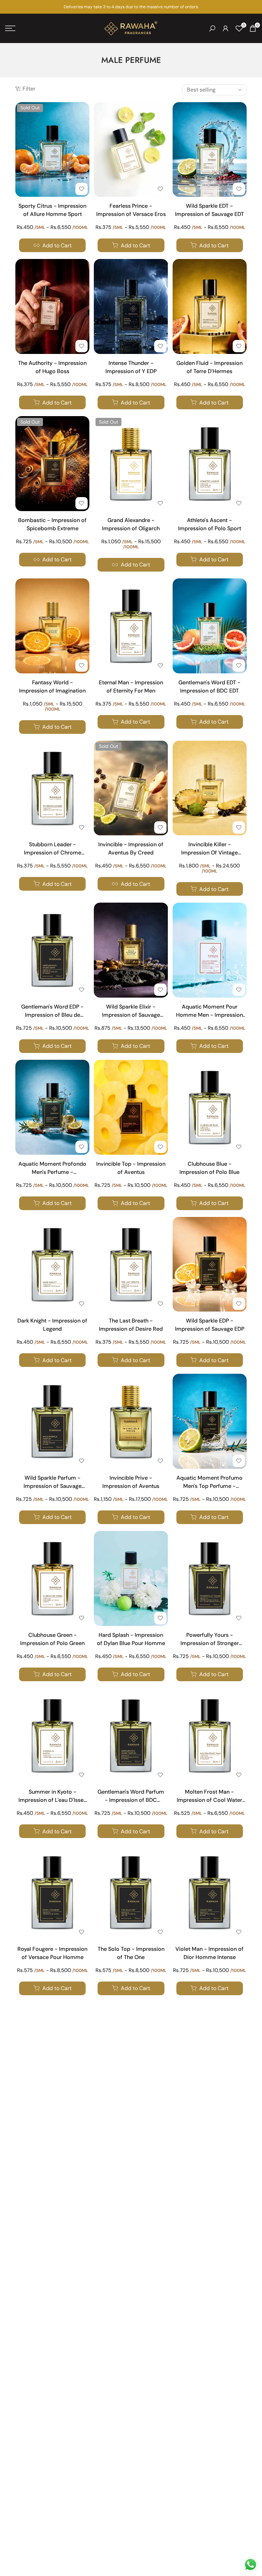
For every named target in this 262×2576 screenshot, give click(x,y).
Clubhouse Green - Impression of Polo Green (52, 1639)
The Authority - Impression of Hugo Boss (52, 367)
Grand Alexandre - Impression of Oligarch (131, 524)
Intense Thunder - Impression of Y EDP (131, 367)
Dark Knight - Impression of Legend (52, 1325)
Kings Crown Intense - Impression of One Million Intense (209, 2273)
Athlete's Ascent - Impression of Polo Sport (210, 524)
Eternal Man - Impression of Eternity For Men (131, 687)
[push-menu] (10, 28)
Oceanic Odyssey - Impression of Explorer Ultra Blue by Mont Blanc (131, 2435)
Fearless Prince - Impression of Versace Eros (131, 210)
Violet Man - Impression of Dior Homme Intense (209, 1953)
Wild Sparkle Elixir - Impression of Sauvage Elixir (131, 1012)
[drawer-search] (212, 29)
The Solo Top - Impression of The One (131, 1953)
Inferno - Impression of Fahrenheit (52, 2110)
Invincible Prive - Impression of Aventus (131, 1482)
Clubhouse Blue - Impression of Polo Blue (209, 1168)
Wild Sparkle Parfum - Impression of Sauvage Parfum (53, 1483)
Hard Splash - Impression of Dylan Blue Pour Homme (131, 1639)
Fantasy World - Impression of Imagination (52, 687)
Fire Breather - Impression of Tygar (209, 2110)
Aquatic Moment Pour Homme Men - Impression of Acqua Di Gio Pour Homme (209, 1012)
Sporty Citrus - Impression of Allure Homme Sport (52, 210)
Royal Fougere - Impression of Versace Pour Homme (52, 1953)
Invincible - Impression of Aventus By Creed (131, 848)
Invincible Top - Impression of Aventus (131, 1168)
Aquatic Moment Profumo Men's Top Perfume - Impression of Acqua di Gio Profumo (210, 1483)
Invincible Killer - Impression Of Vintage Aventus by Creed (209, 849)
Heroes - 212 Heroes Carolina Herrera (53, 2272)
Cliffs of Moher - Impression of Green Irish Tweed (210, 2435)
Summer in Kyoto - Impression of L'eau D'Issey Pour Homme (53, 1797)
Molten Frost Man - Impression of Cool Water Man (209, 1797)
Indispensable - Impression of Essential (131, 2110)
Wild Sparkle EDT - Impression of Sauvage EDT (209, 210)
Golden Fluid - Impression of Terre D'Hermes (209, 367)
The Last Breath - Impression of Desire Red (131, 1325)
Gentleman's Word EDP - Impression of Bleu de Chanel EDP (52, 1012)
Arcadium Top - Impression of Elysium (131, 2272)
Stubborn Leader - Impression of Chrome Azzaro (53, 849)
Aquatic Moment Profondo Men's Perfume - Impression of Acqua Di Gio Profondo (53, 1169)
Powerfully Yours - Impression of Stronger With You (210, 1640)
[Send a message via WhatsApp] (251, 2565)
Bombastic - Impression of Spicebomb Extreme (52, 524)
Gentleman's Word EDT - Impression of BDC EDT (209, 687)
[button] (82, 189)
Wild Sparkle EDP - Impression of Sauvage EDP (210, 1325)
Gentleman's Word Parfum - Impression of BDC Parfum (131, 1797)
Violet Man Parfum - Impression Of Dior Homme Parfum (53, 2435)
